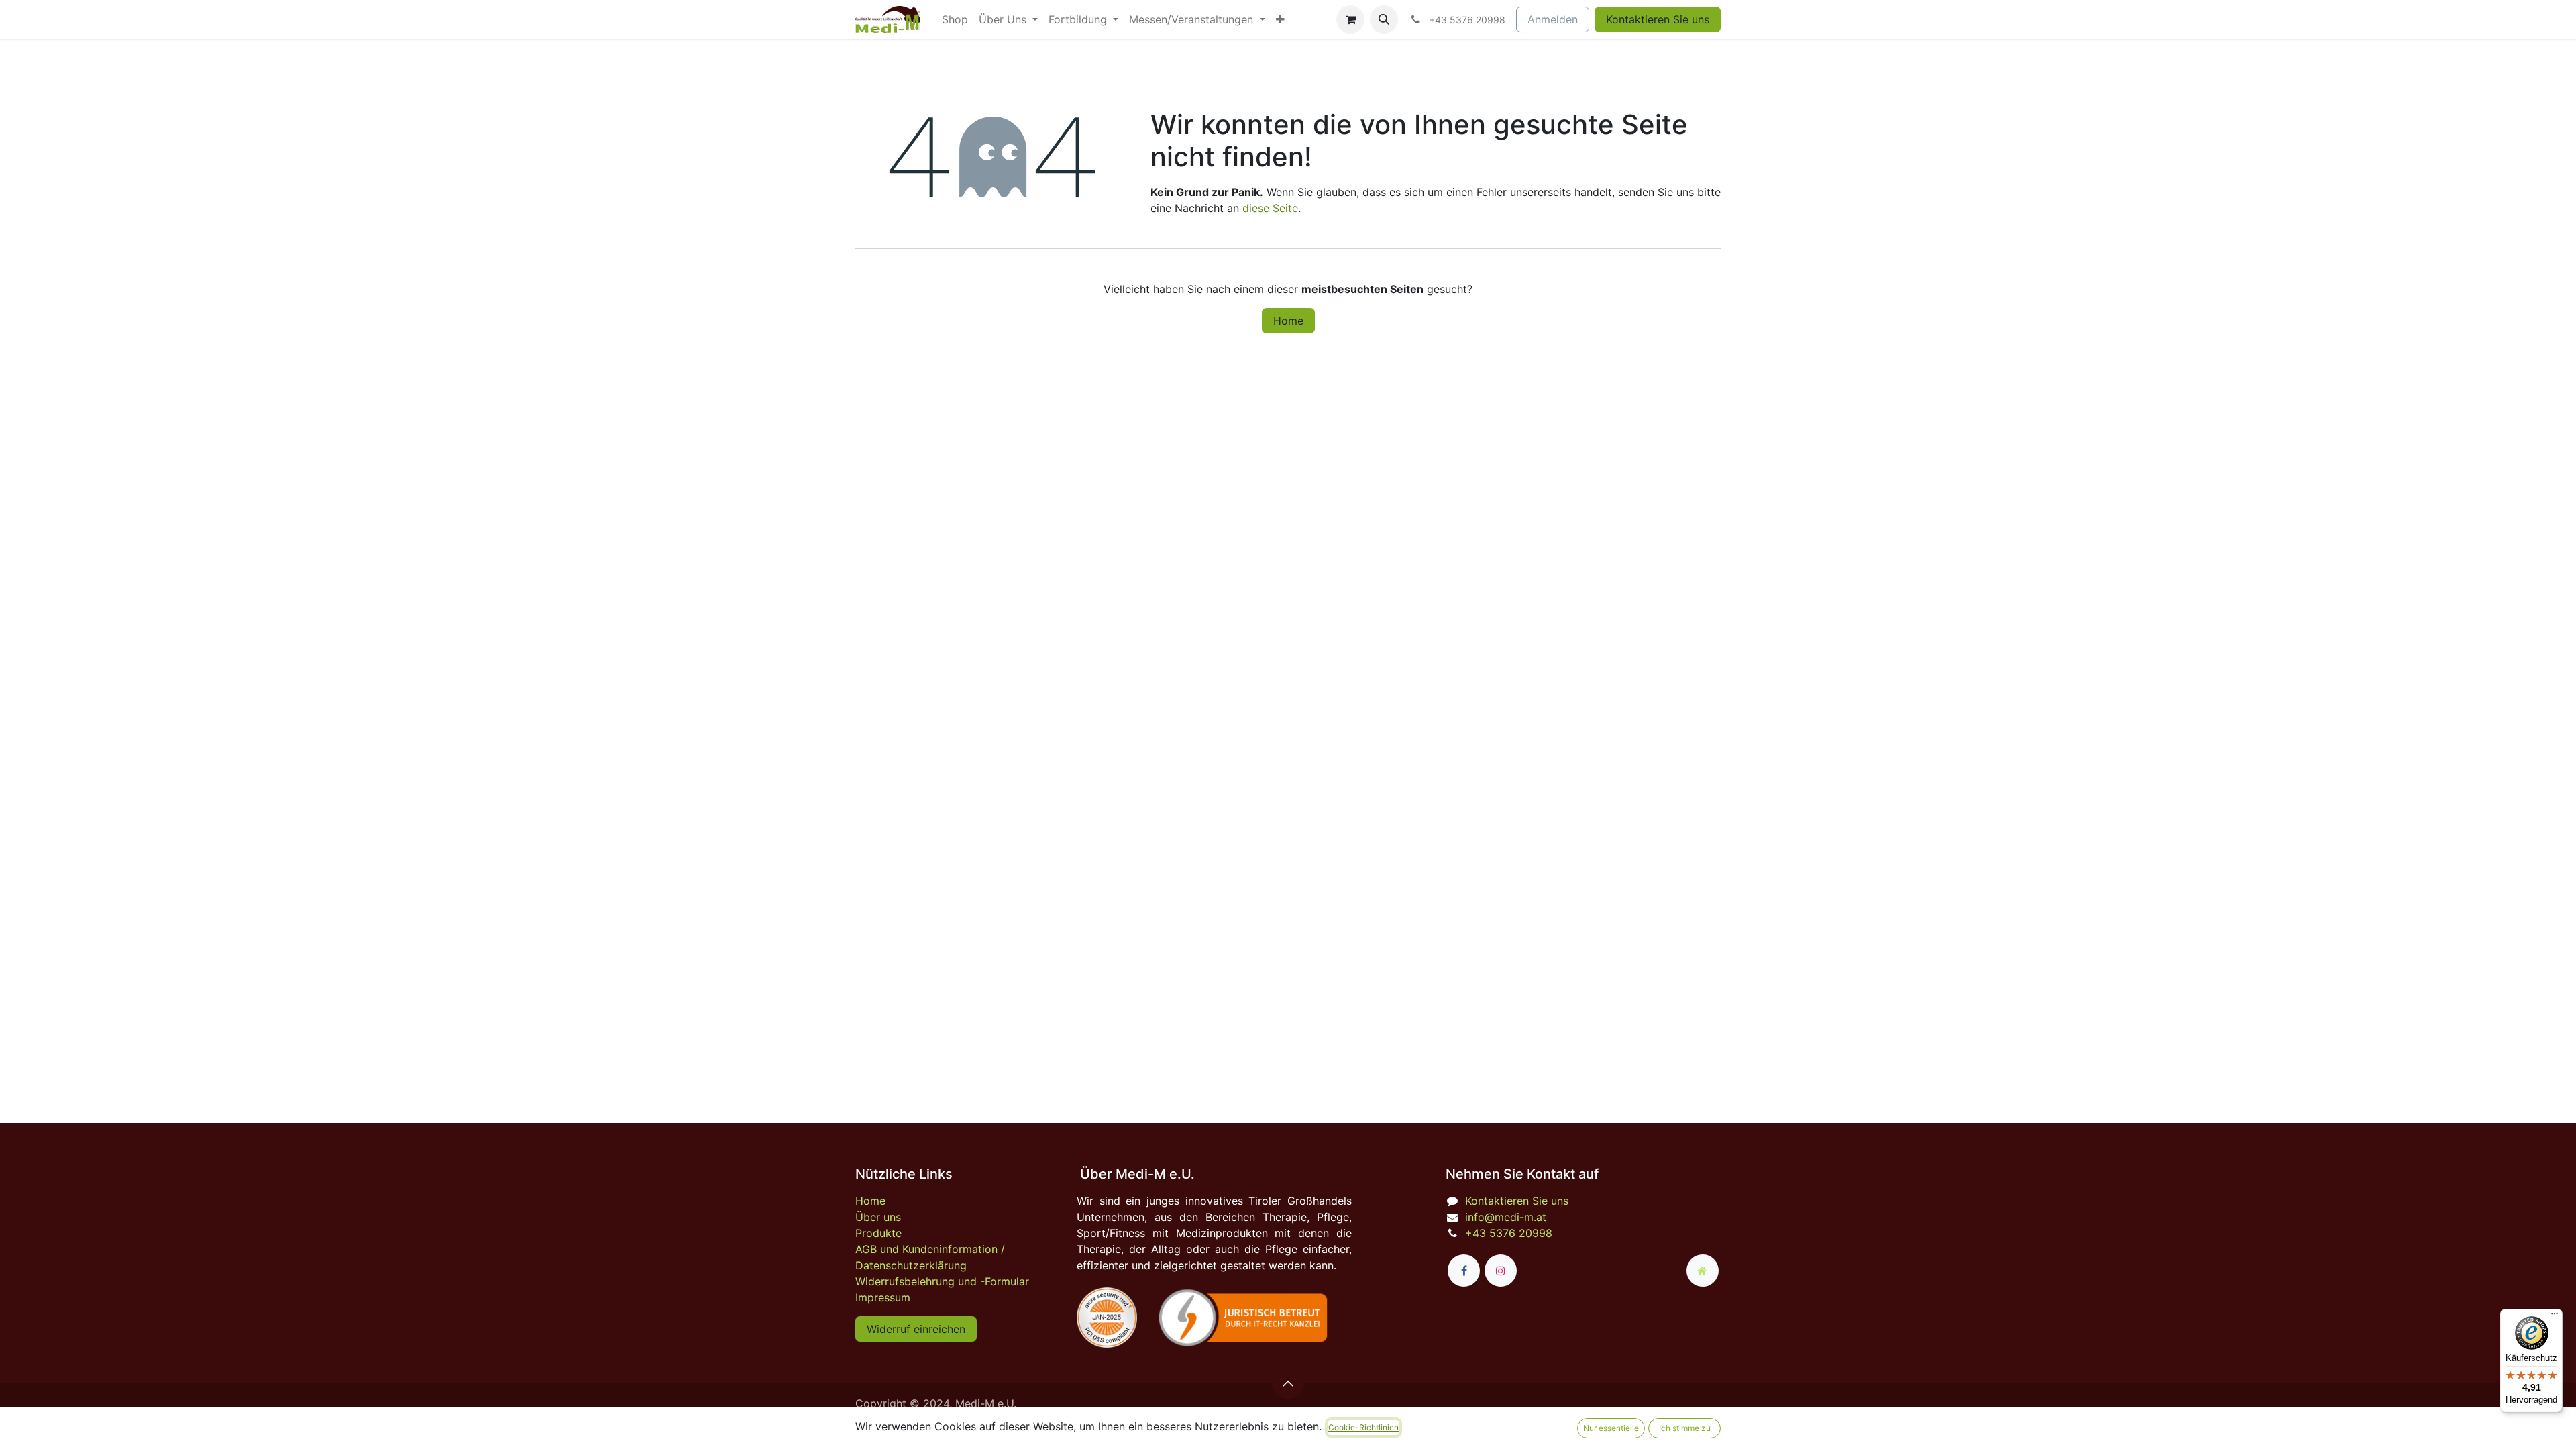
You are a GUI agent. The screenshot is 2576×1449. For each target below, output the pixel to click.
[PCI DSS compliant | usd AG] (1107, 1318)
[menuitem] (955, 19)
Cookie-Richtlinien (1363, 1427)
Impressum (883, 1297)
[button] (1384, 19)
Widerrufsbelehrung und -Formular (942, 1281)
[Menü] (2555, 1317)
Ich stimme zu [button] (1685, 1428)
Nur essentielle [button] (1611, 1428)
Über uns (878, 1217)
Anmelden (1553, 19)
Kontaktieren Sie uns (1658, 19)
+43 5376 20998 (1509, 1233)
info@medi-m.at (1506, 1217)
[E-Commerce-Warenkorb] (1350, 19)
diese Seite (1270, 208)
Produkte (878, 1233)
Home (1288, 321)
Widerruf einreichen (916, 1329)
